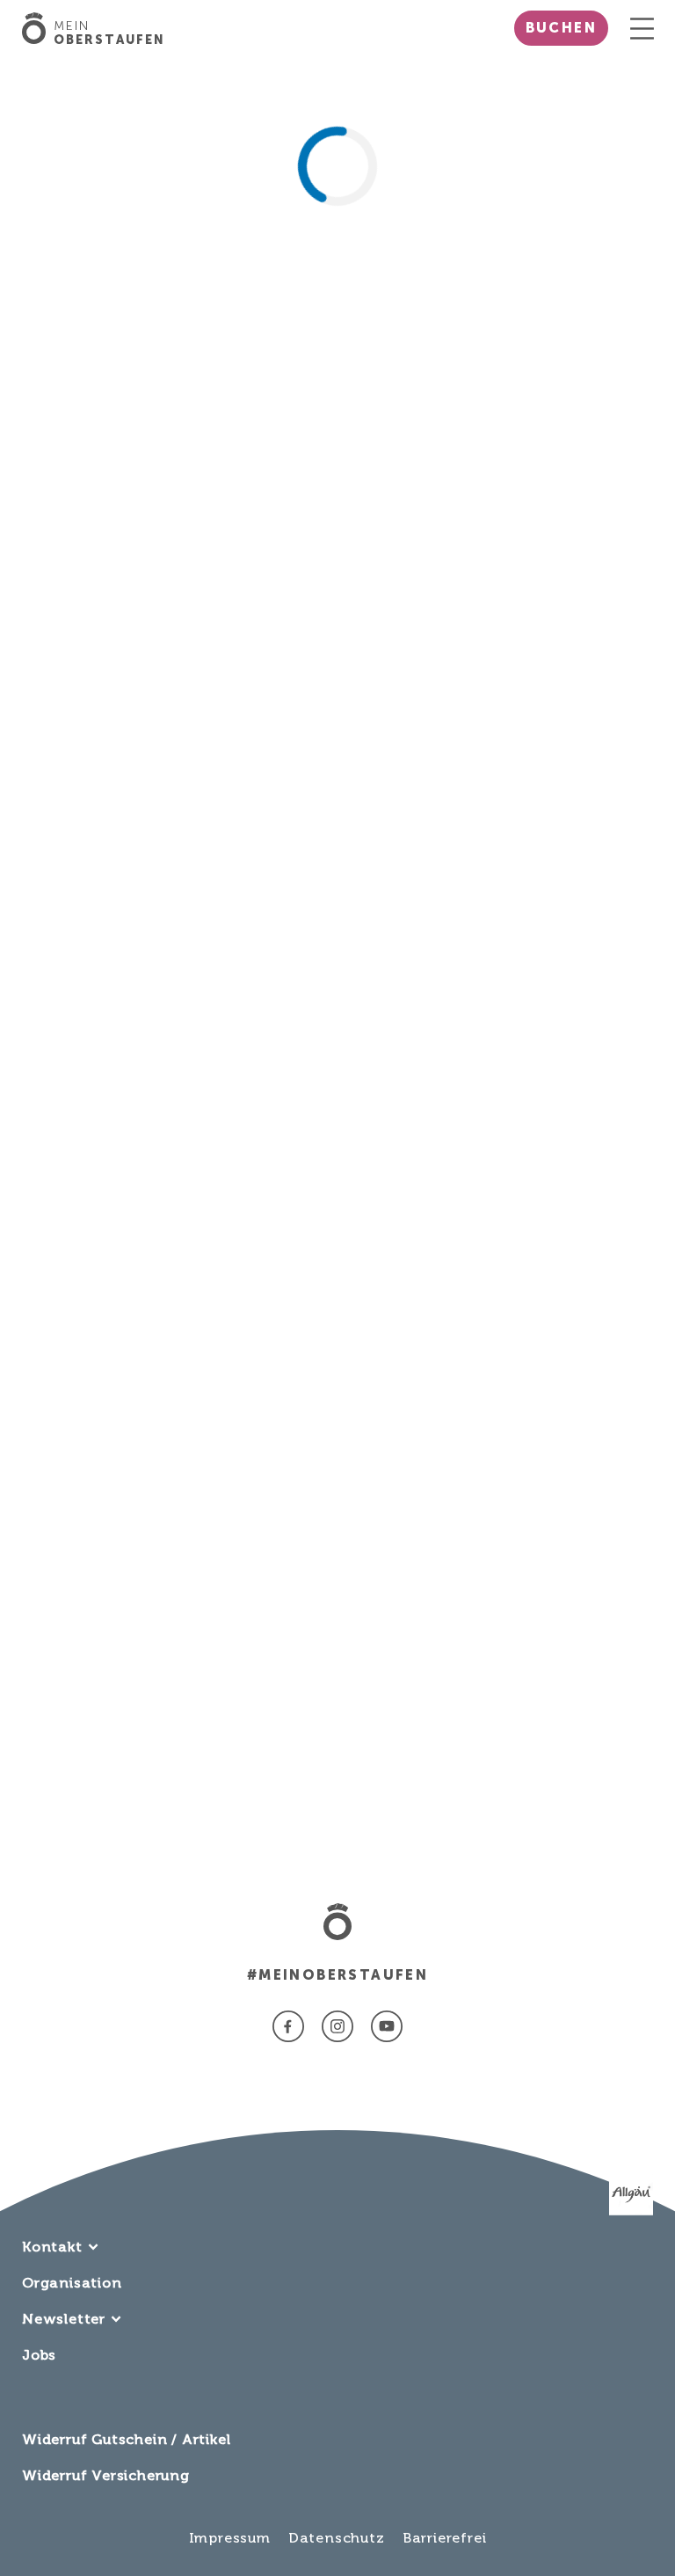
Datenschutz (337, 2538)
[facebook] (288, 2026)
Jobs (39, 2355)
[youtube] (387, 2026)
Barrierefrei (445, 2538)
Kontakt (52, 2247)
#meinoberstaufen (337, 1975)
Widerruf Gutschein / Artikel (126, 2439)
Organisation (72, 2283)
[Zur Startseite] (38, 28)
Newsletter (64, 2319)
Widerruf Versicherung (106, 2475)
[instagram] (337, 2026)
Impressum (230, 2538)
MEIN (109, 33)
